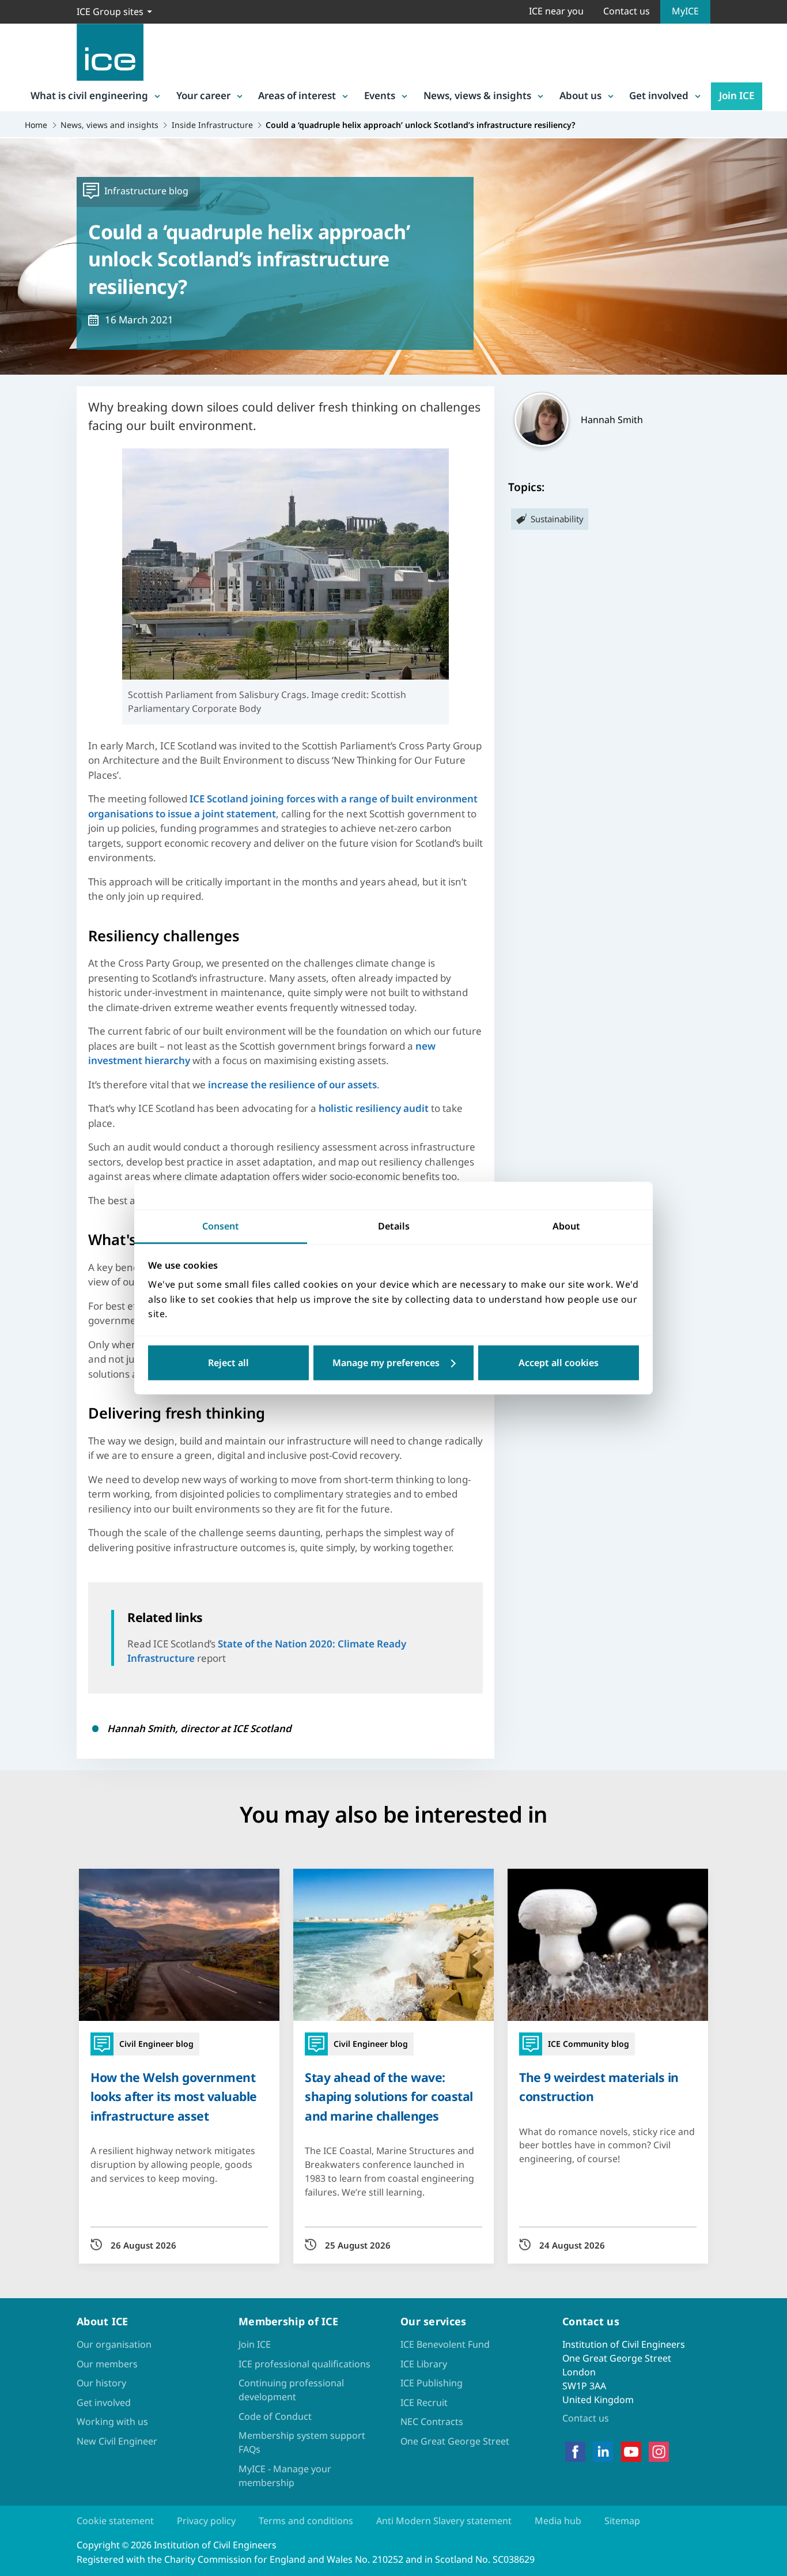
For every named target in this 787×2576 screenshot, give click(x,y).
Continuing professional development (291, 2390)
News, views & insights (477, 95)
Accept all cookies (559, 1363)
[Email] (18, 1325)
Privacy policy (206, 2521)
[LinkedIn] (603, 2451)
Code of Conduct (275, 2416)
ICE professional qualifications (304, 2364)
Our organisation (114, 2344)
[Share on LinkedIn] (18, 1265)
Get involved (659, 95)
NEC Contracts (432, 2422)
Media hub (558, 2521)
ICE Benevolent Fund (445, 2344)
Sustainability (557, 519)
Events (380, 95)
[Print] (18, 1355)
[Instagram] (659, 2451)
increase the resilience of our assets (292, 1085)
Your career (203, 95)
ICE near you (556, 11)
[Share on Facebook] (18, 1235)
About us (580, 95)
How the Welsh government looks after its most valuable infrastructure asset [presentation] (174, 2096)
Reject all (228, 1363)
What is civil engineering (89, 95)
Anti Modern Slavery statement (444, 2521)
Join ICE (737, 95)
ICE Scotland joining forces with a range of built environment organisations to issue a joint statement (283, 806)
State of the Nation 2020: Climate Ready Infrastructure (267, 1651)
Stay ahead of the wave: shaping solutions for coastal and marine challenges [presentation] (389, 2096)
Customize (394, 1363)
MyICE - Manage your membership (285, 2476)
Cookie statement (115, 2521)
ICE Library (424, 2364)
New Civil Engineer (117, 2441)
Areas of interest (297, 95)
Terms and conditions (306, 2521)
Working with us (112, 2422)
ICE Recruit (424, 2402)
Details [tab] (394, 1226)
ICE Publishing (432, 2383)
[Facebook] (575, 2451)
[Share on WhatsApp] (18, 1295)
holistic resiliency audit (374, 1108)
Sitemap (622, 2521)
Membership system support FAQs (302, 2442)
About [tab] (566, 1226)
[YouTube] (631, 2451)
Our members (107, 2364)
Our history (101, 2383)
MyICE (685, 11)
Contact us (627, 11)
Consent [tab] (221, 1226)
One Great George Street (455, 2441)
